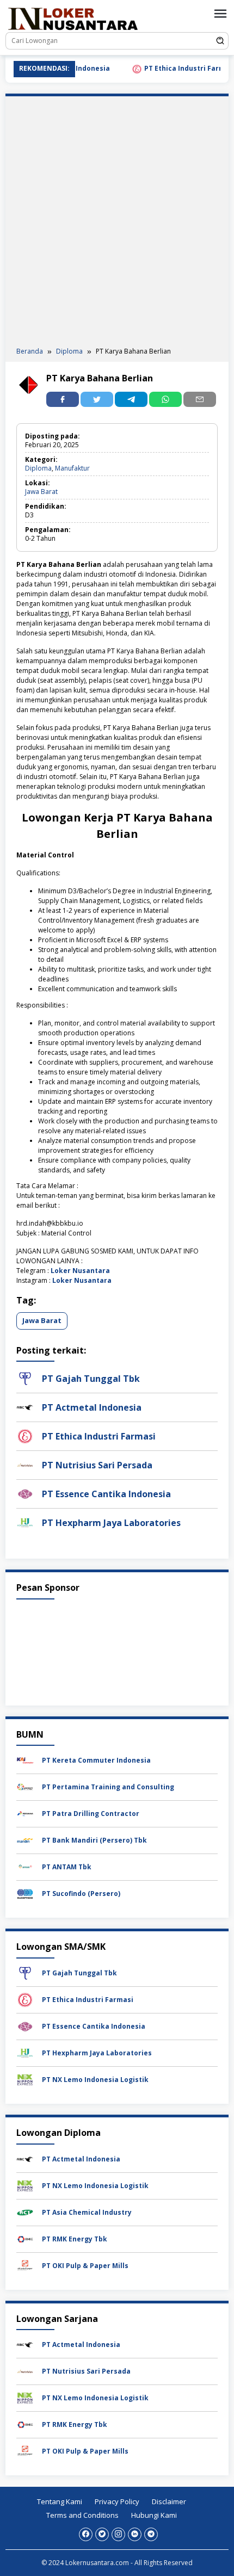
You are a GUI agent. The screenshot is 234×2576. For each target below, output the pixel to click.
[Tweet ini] (97, 399)
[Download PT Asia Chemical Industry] (25, 2212)
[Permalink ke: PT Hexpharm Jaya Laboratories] (25, 1522)
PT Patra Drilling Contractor (91, 1814)
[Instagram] (118, 2534)
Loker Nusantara (80, 1271)
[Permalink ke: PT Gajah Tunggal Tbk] (25, 1378)
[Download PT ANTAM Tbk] (25, 1867)
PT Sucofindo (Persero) (81, 1894)
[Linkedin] (135, 2534)
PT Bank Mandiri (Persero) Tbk (94, 1840)
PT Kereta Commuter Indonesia (96, 1760)
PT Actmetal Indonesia (92, 1407)
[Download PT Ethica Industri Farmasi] (25, 1999)
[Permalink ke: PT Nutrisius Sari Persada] (25, 1465)
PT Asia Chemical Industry (87, 2212)
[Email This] (200, 399)
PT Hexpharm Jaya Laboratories (111, 1523)
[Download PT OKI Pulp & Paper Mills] (25, 2265)
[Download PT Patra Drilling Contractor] (25, 1814)
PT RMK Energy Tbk (75, 2239)
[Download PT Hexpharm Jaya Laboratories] (25, 2052)
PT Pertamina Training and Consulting (108, 1787)
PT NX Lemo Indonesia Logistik (95, 2080)
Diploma (38, 468)
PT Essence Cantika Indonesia (106, 1494)
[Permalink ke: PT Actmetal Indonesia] (25, 1407)
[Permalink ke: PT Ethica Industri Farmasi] (25, 1436)
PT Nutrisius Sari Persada (97, 1465)
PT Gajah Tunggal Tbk (91, 1379)
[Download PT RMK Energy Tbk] (25, 2238)
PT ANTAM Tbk (67, 1867)
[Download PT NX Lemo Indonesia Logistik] (25, 2079)
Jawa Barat (41, 492)
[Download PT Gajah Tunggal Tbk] (25, 1972)
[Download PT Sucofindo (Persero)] (25, 1894)
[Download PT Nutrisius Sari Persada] (25, 2371)
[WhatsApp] (165, 399)
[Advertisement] (117, 224)
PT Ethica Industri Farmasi (172, 68)
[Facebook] (86, 2534)
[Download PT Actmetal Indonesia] (25, 2158)
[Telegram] (131, 399)
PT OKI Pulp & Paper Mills (85, 2266)
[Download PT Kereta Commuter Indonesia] (25, 1760)
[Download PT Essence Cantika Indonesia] (25, 2026)
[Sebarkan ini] (63, 399)
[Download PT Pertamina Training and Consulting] (25, 1787)
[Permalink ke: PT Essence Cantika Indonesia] (25, 1494)
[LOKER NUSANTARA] (72, 18)
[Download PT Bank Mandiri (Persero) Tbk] (25, 1840)
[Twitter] (102, 2534)
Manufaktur (72, 468)
